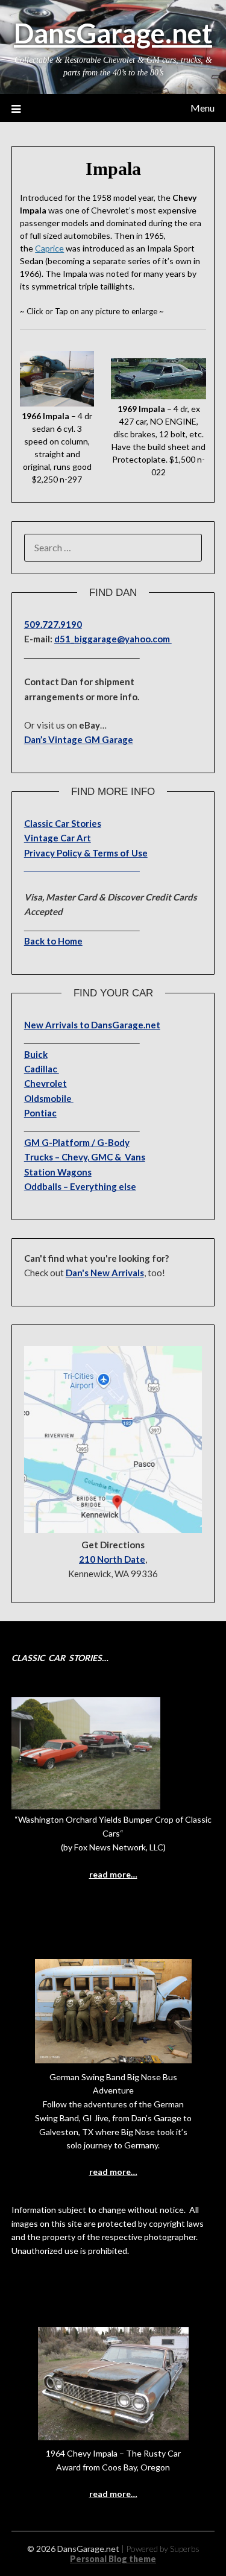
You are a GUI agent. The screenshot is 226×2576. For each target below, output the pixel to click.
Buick (36, 1054)
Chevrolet (46, 1083)
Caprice (49, 248)
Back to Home (53, 941)
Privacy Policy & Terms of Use (86, 853)
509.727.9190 (53, 624)
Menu (202, 108)
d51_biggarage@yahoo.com (113, 639)
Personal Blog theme (113, 2559)
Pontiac (40, 1113)
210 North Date (112, 1559)
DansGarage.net (113, 33)
